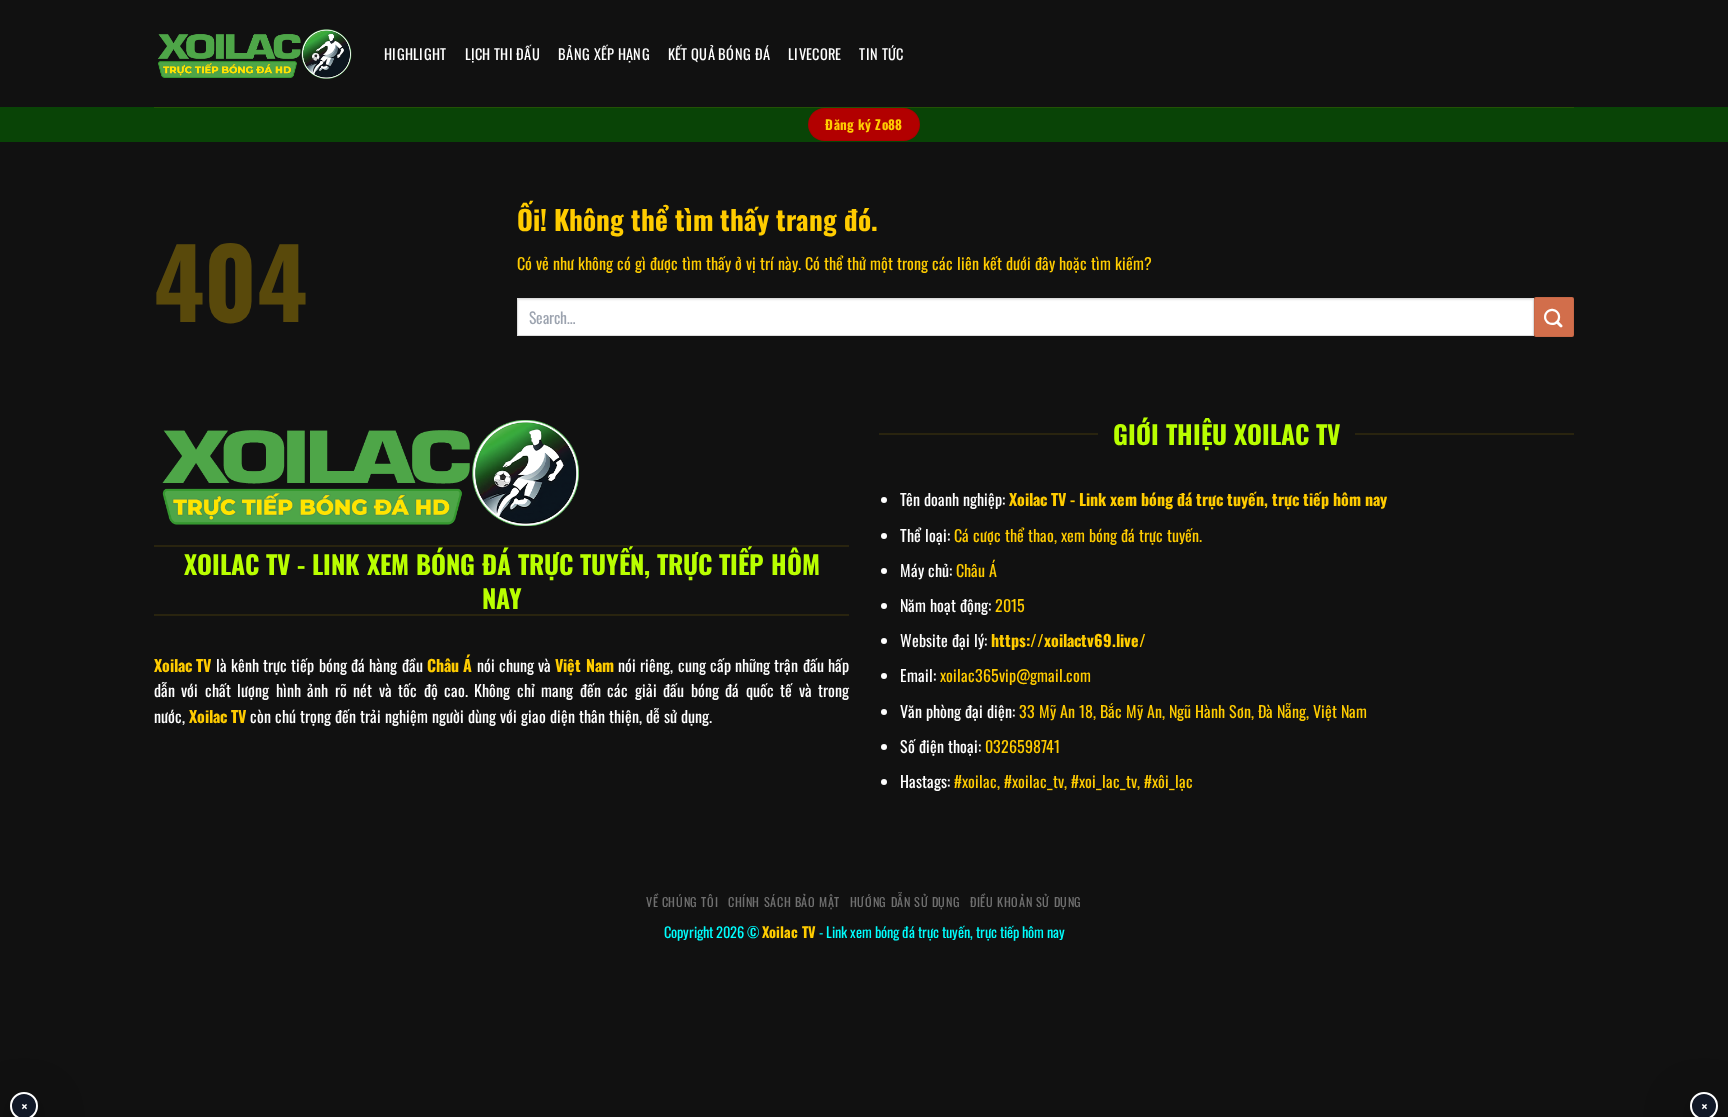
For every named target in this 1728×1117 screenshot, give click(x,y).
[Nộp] (1554, 316)
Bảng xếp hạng (604, 53)
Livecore (814, 53)
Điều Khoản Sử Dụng (1026, 901)
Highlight (415, 53)
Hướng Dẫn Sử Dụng (905, 901)
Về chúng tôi (682, 901)
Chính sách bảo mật (784, 901)
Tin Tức (881, 53)
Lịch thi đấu (502, 53)
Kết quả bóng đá (719, 53)
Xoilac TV (789, 931)
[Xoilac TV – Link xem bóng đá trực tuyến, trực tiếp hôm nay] (254, 54)
